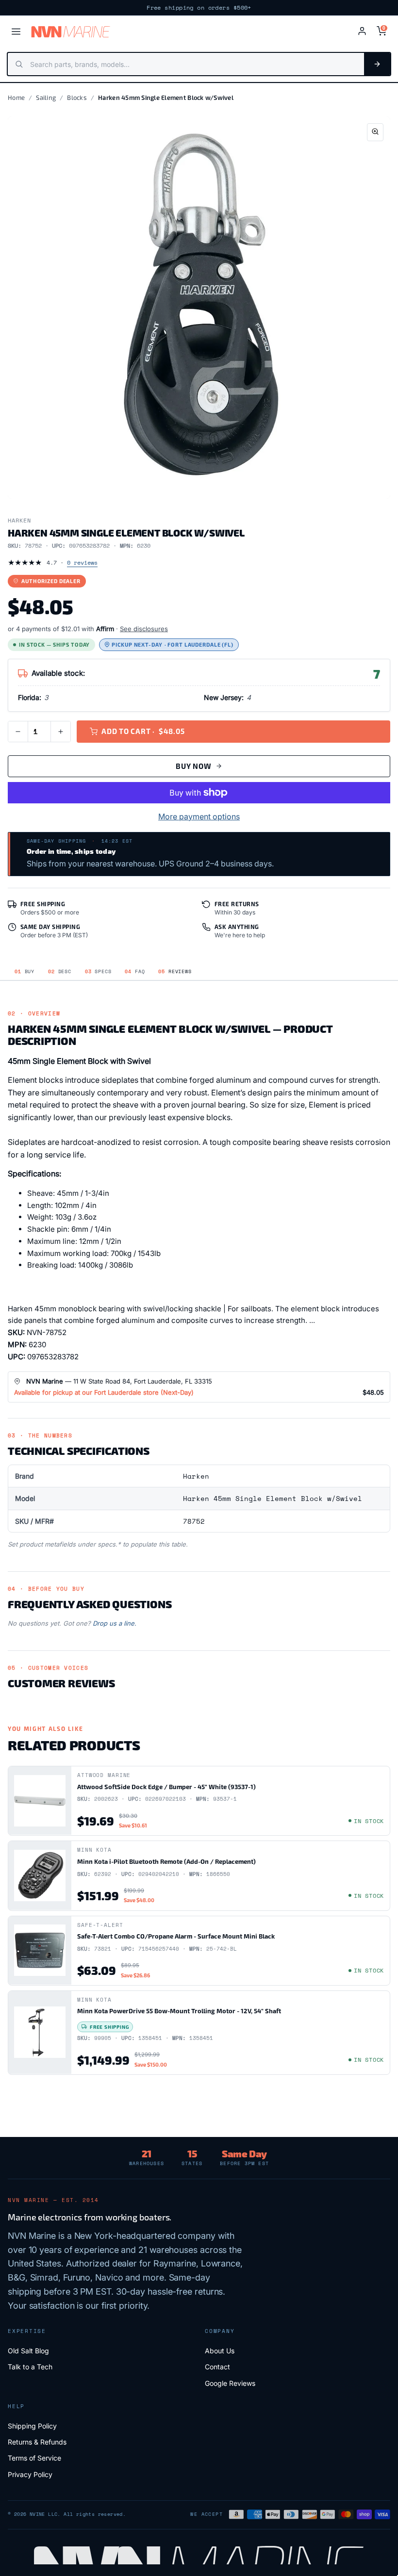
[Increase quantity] (61, 732)
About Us (220, 2351)
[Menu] (16, 32)
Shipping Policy (32, 2426)
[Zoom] (375, 132)
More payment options (199, 816)
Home (16, 98)
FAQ (135, 971)
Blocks (77, 98)
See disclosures (144, 629)
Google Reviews (230, 2383)
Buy (25, 971)
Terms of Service (34, 2458)
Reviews (175, 971)
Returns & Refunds (37, 2442)
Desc (60, 971)
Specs (98, 971)
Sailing (46, 98)
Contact (217, 2367)
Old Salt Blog (28, 2351)
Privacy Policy (30, 2474)
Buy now (193, 766)
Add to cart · (143, 731)
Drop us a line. (115, 1623)
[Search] (377, 64)
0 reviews (82, 562)
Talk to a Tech (30, 2367)
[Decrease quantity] (18, 732)
